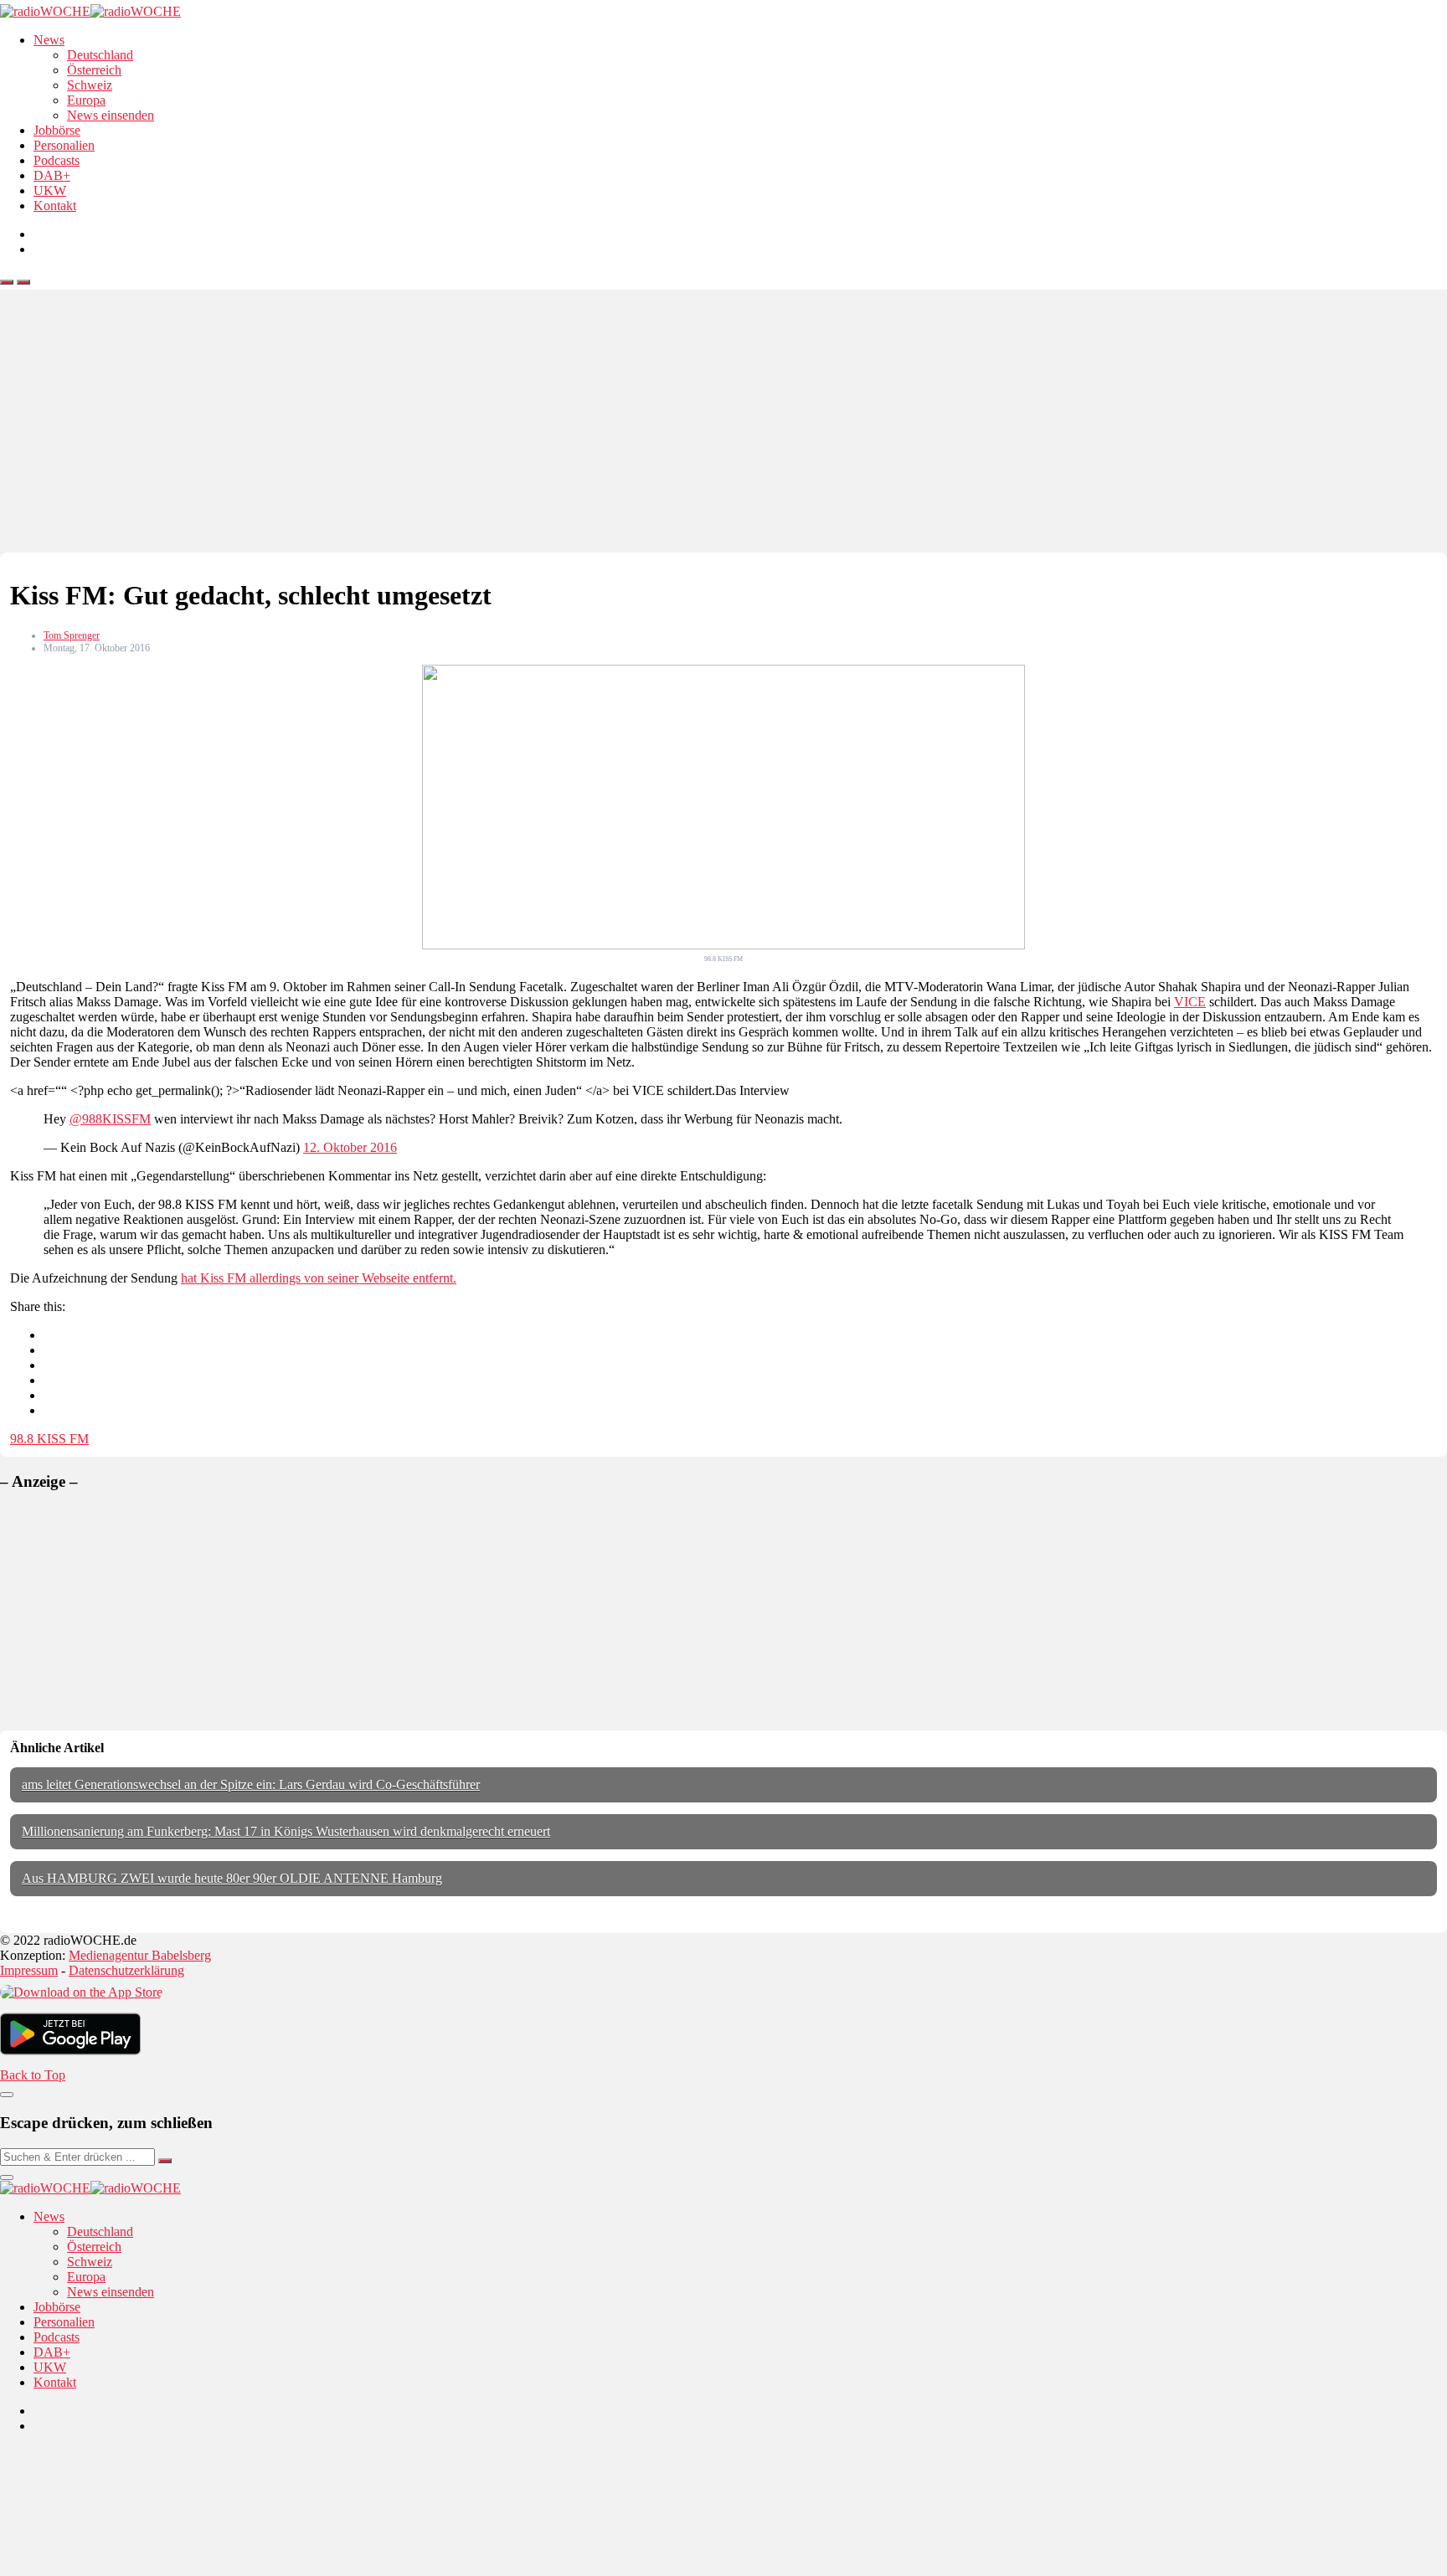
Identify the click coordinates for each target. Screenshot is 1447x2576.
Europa (86, 100)
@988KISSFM (110, 1119)
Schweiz (90, 85)
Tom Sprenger (72, 635)
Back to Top (33, 2075)
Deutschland (100, 55)
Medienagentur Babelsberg (140, 1955)
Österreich (94, 70)
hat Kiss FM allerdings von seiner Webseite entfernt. (319, 1278)
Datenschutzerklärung (126, 1970)
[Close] (7, 2095)
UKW (50, 190)
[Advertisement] (723, 427)
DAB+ (52, 175)
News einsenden (111, 115)
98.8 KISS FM (49, 1439)
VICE (1190, 1002)
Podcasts (57, 160)
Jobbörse (57, 130)
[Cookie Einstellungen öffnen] (126, 2568)
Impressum (29, 1970)
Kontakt (55, 206)
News (49, 40)
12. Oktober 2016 (350, 1147)
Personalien (64, 145)
